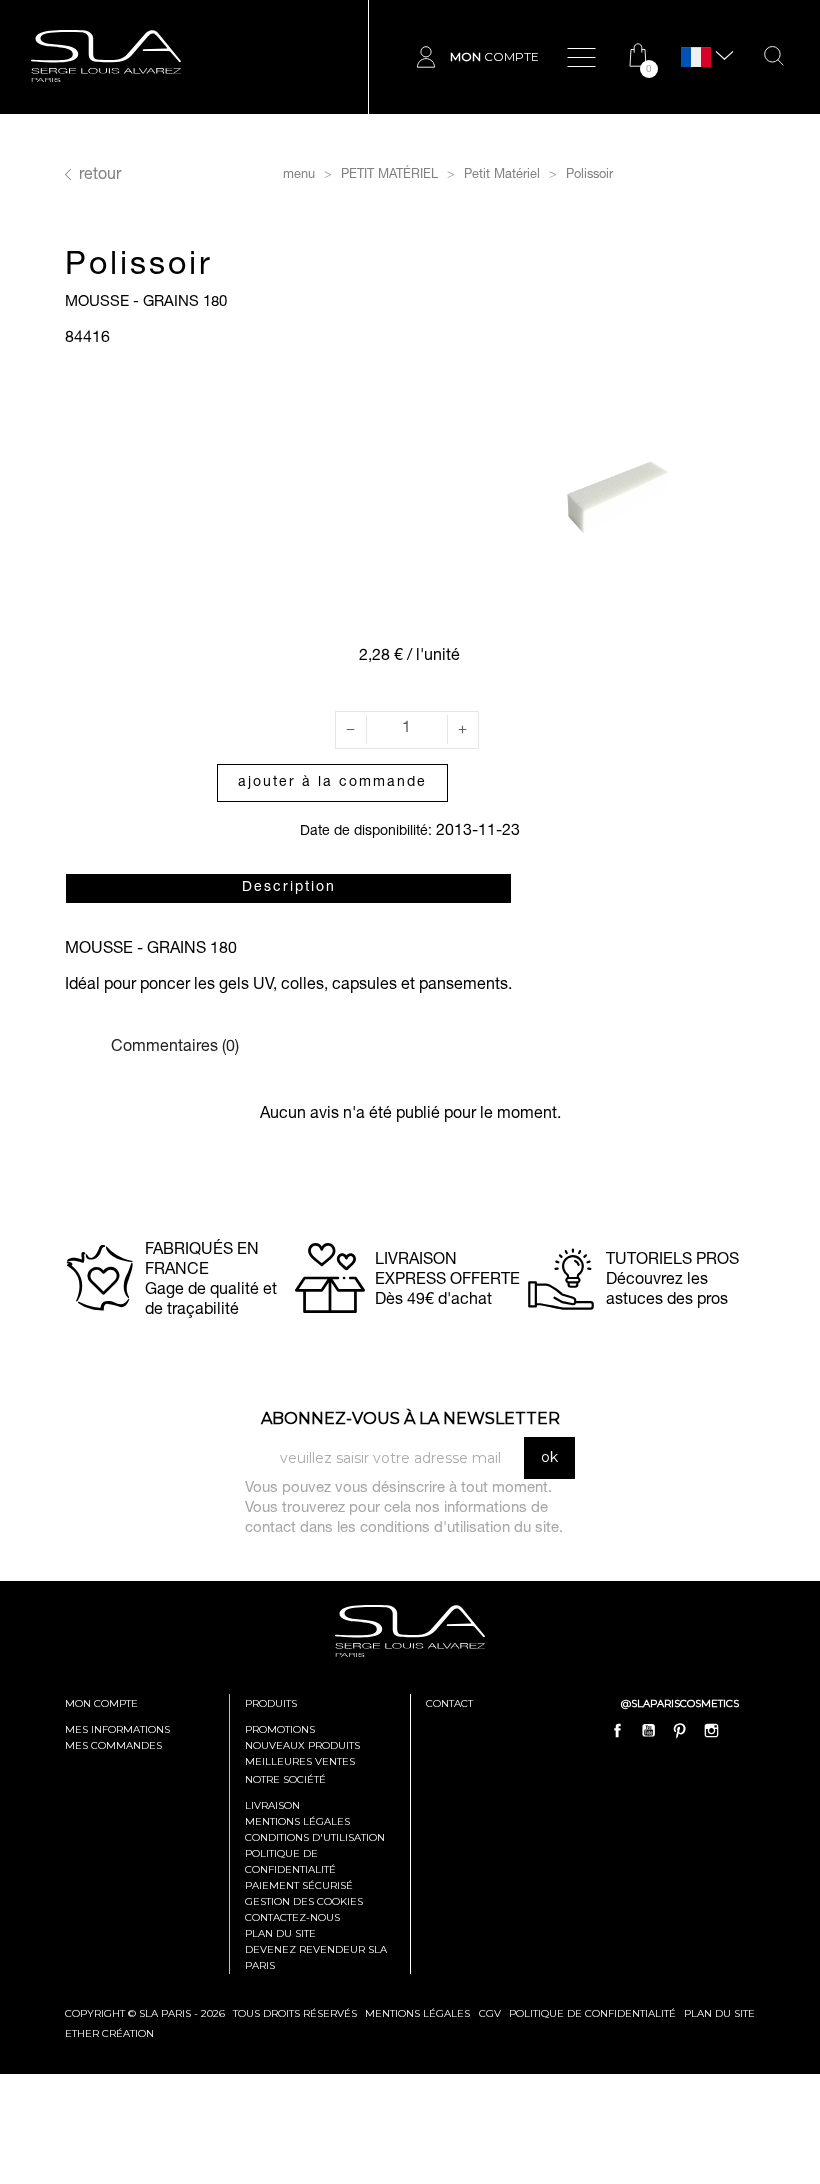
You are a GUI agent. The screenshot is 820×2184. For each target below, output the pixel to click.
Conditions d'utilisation (315, 1837)
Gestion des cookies (304, 1901)
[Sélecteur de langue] (696, 57)
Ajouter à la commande (332, 783)
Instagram (711, 1731)
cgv (490, 2013)
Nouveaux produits (302, 1745)
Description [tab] (289, 888)
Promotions (280, 1729)
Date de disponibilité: (366, 832)
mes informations (117, 1729)
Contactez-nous (292, 1917)
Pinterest (680, 1731)
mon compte (101, 1703)
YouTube (649, 1731)
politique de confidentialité (592, 2013)
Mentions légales (297, 1821)
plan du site (719, 2013)
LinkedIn (742, 1731)
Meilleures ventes (300, 1761)
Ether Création (109, 2033)
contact (449, 1703)
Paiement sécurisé (299, 1885)
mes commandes (113, 1745)
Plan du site (280, 1933)
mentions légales (417, 2013)
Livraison (272, 1805)
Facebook (618, 1731)
